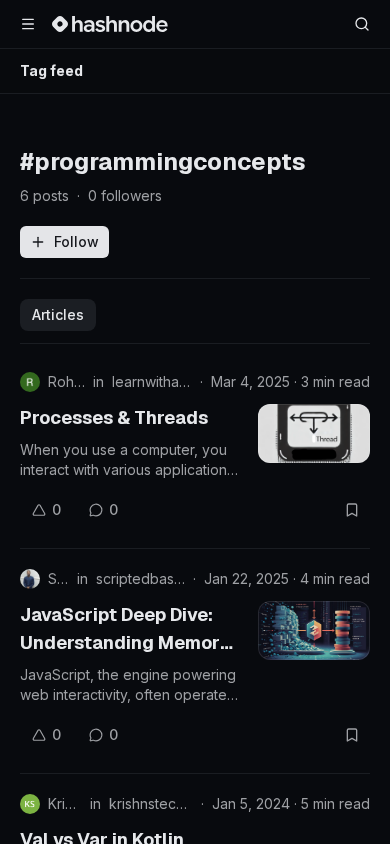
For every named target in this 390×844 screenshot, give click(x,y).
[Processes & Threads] (314, 433)
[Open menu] (28, 24)
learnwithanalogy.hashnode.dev (152, 381)
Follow (76, 241)
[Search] (362, 24)
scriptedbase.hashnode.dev (140, 578)
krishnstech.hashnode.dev (151, 803)
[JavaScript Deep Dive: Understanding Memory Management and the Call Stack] (314, 630)
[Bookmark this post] (352, 510)
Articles (58, 314)
